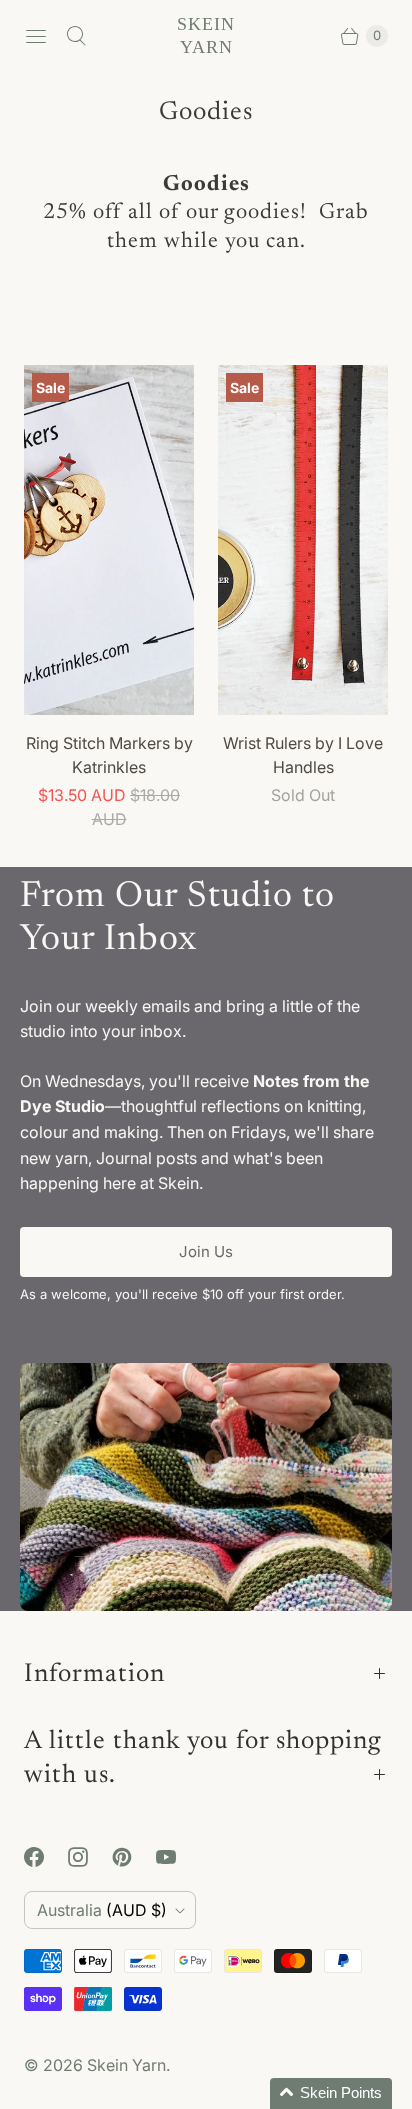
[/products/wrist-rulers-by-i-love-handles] (303, 540)
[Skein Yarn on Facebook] (46, 1857)
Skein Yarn (126, 2065)
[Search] (76, 36)
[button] (331, 2093)
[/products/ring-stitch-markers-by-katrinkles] (109, 540)
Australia (102, 1910)
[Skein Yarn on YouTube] (178, 1857)
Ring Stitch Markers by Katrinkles (109, 755)
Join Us (206, 1251)
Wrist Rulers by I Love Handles (303, 755)
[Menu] (36, 36)
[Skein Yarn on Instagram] (90, 1857)
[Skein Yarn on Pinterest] (134, 1857)
